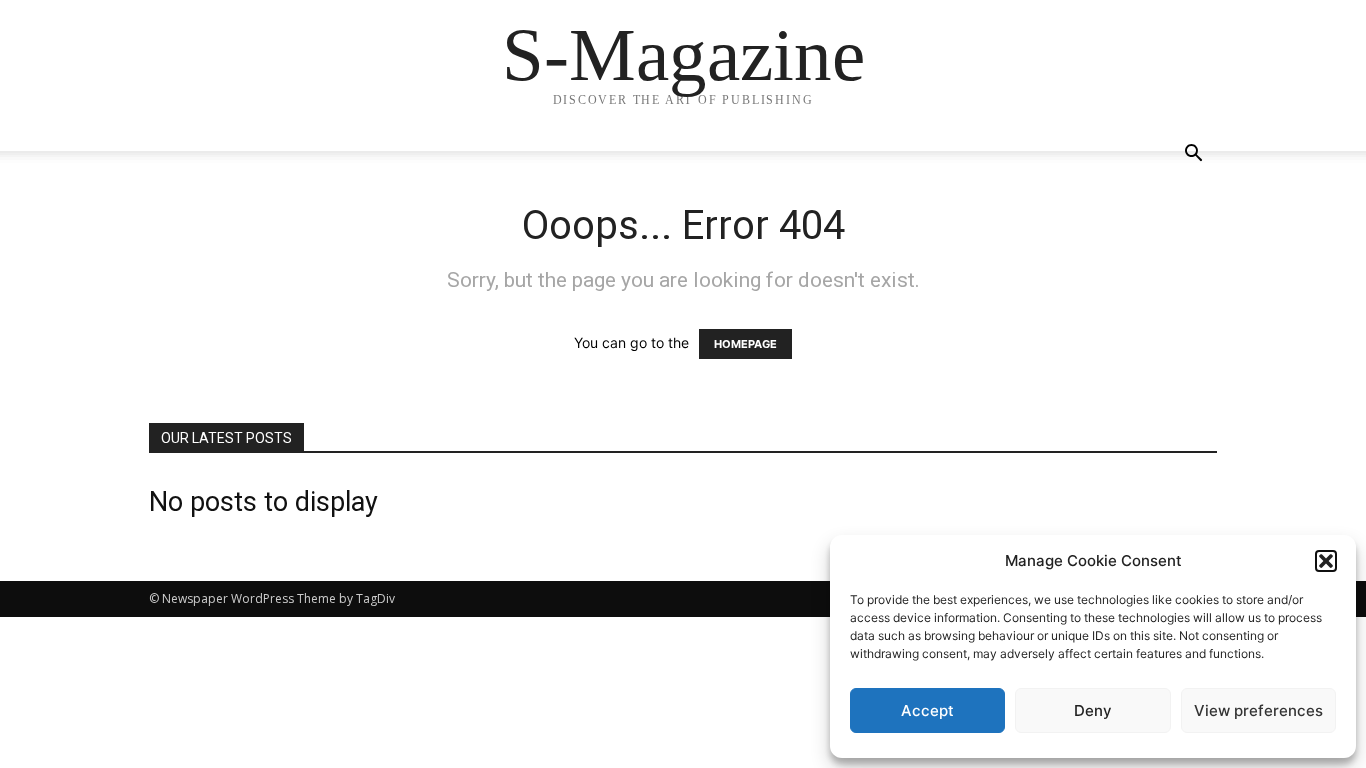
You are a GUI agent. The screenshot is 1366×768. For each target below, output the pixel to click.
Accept (927, 710)
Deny (1093, 710)
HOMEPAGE (745, 344)
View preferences (1258, 710)
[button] (1326, 561)
